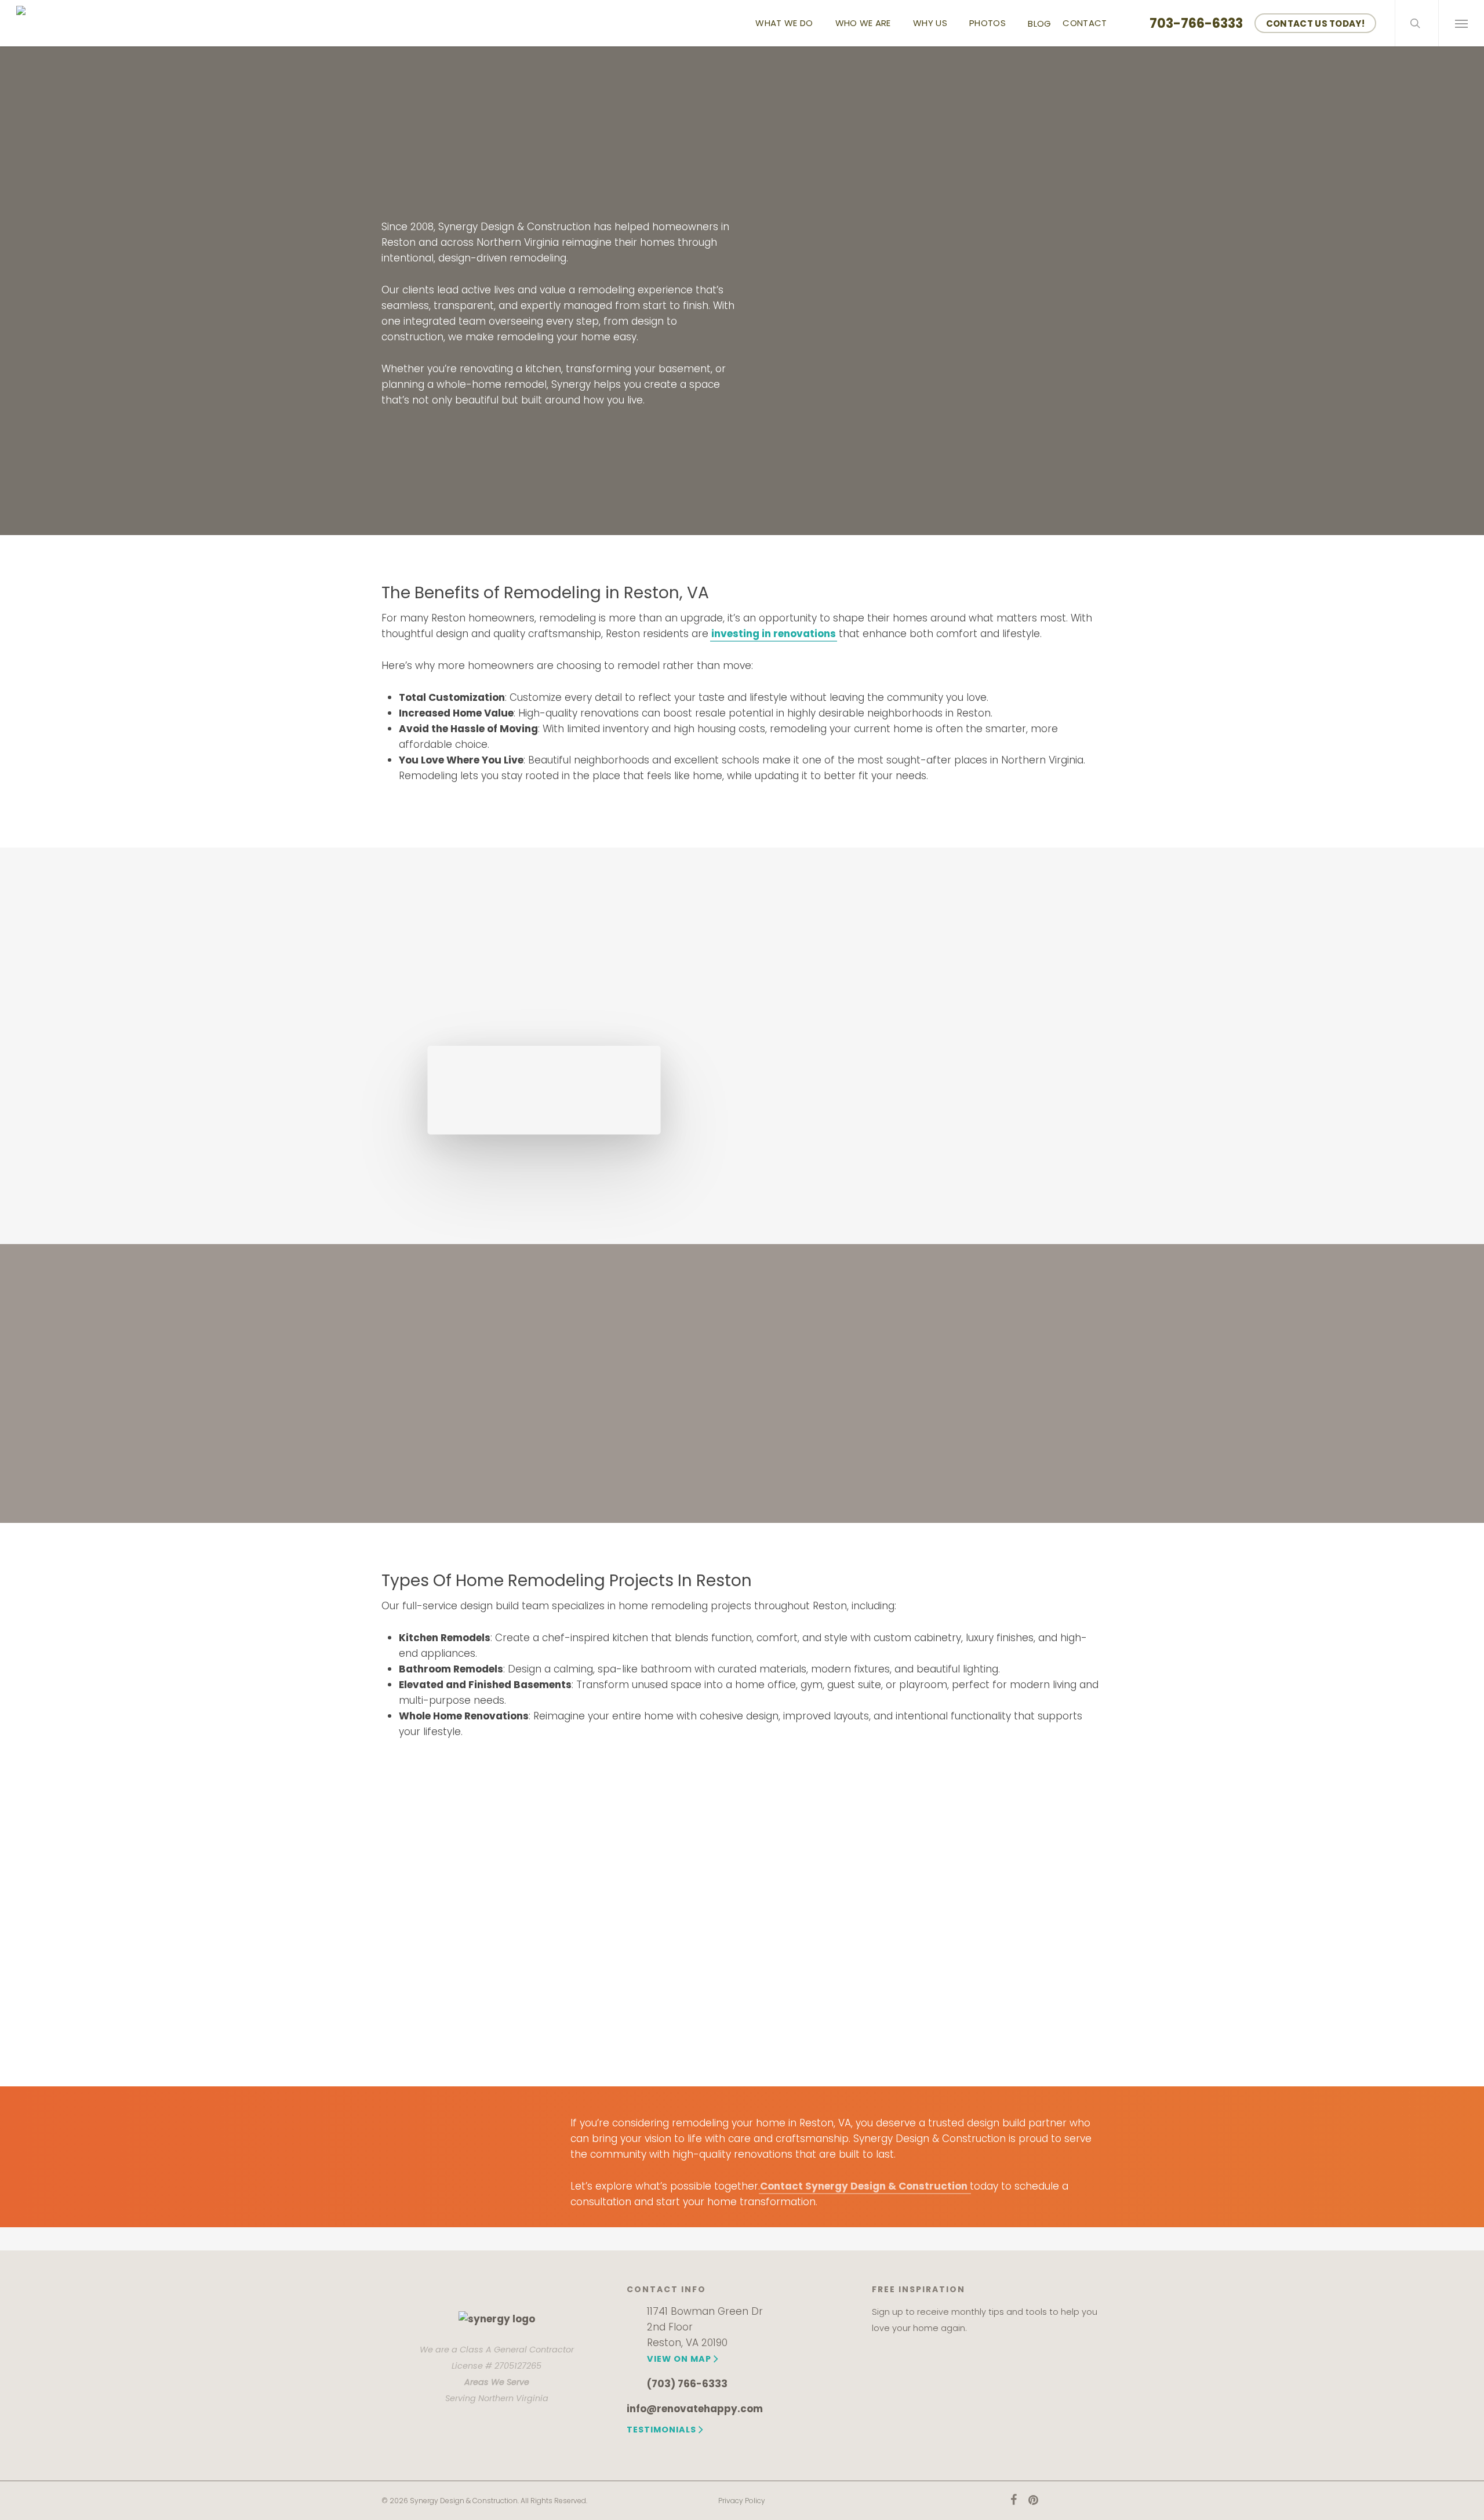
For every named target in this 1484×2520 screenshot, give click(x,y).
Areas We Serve (497, 2382)
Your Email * (770, 169)
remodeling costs (1021, 1186)
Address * (766, 248)
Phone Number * (780, 208)
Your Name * (772, 130)
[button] (1461, 23)
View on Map (679, 2359)
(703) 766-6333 (687, 2384)
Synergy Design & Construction (845, 1013)
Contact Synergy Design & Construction (865, 2186)
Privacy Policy (742, 2501)
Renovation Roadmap (849, 1397)
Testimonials (661, 2430)
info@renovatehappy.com (695, 2409)
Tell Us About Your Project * (803, 287)
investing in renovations (774, 634)
